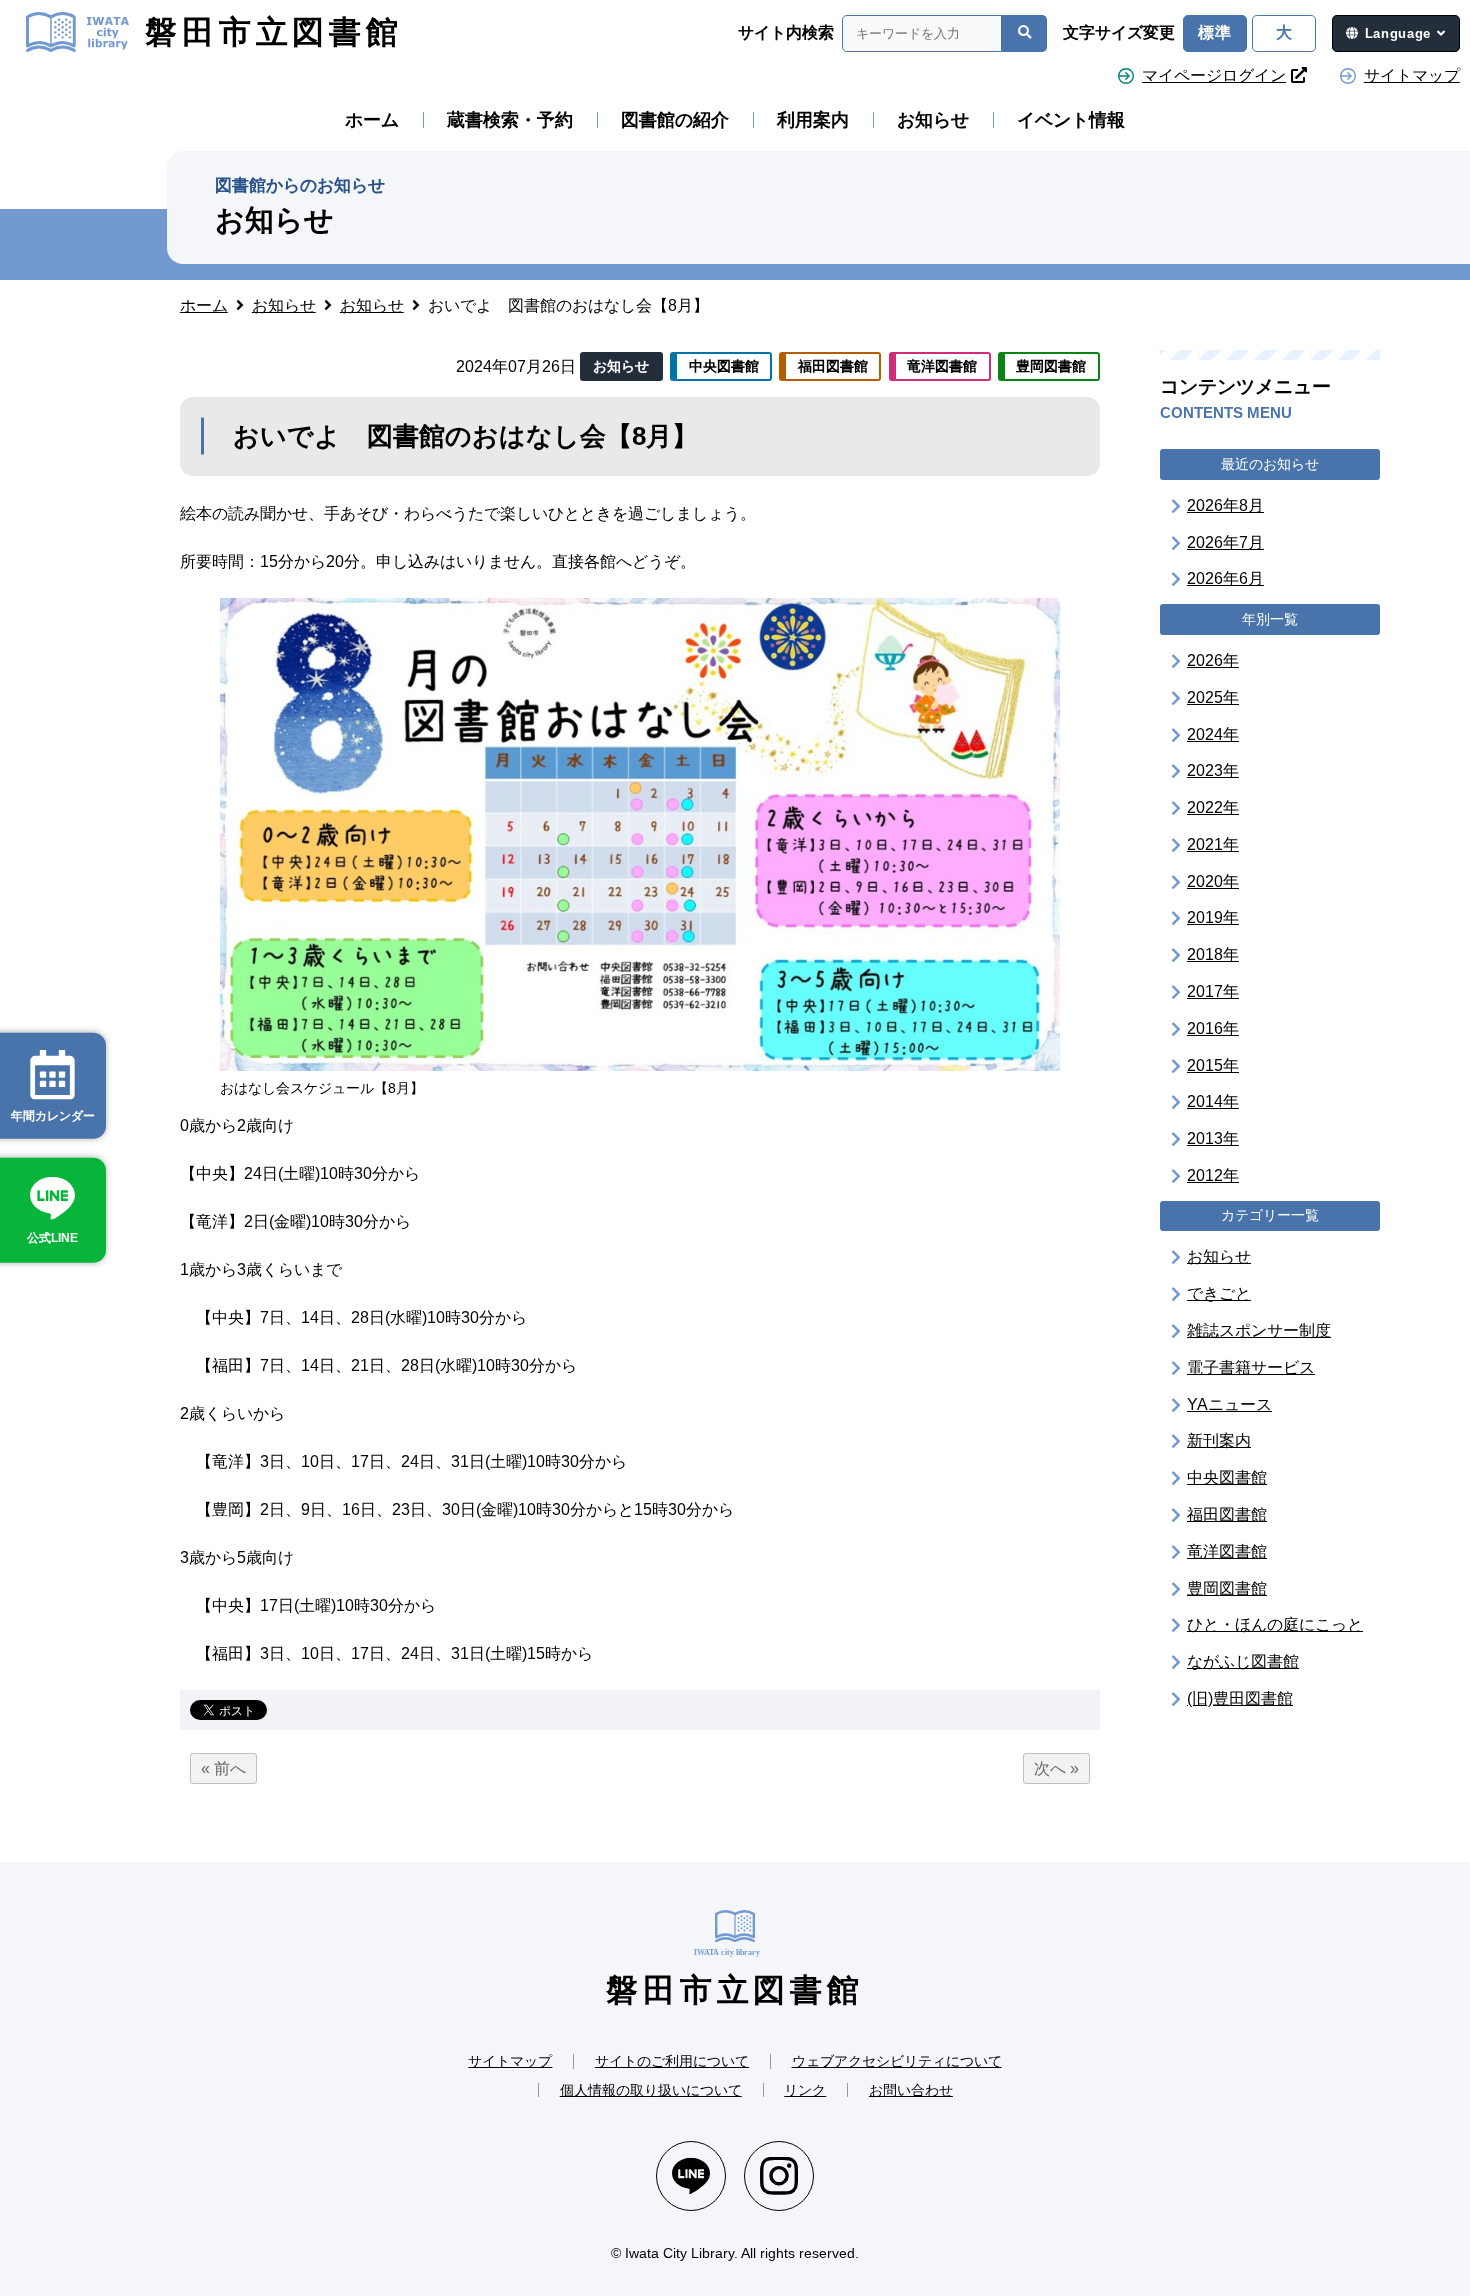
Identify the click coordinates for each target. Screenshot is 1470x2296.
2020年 (1213, 880)
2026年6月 (1225, 578)
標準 (1215, 32)
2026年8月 (1225, 504)
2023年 (1213, 769)
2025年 (1213, 696)
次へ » (1056, 1768)
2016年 (1213, 1027)
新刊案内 (1219, 1440)
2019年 (1213, 917)
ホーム (372, 120)
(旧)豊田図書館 (1240, 1697)
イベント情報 (1071, 120)
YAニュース (1229, 1403)
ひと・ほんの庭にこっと (1275, 1624)
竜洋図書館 (1227, 1550)
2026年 (1213, 659)
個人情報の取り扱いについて (651, 2090)
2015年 (1213, 1064)
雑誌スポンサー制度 (1259, 1329)
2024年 (1213, 733)
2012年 (1213, 1174)
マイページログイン (1214, 75)
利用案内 (813, 120)
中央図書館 (1227, 1476)
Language (1398, 33)
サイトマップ (1412, 75)
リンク (805, 2090)
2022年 (1213, 806)
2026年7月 (1225, 541)
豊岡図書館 (1227, 1587)
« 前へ (223, 1768)
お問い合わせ (911, 2090)
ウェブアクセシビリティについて (897, 2061)
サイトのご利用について (672, 2061)
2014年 (1213, 1101)
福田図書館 (1227, 1513)
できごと (1219, 1292)
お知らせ (933, 120)
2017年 (1213, 990)
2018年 (1213, 953)
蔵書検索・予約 (510, 120)
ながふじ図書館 (1243, 1660)
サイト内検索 (786, 33)
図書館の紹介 (675, 120)
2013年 (1213, 1137)
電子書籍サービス (1251, 1366)
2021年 (1213, 843)
